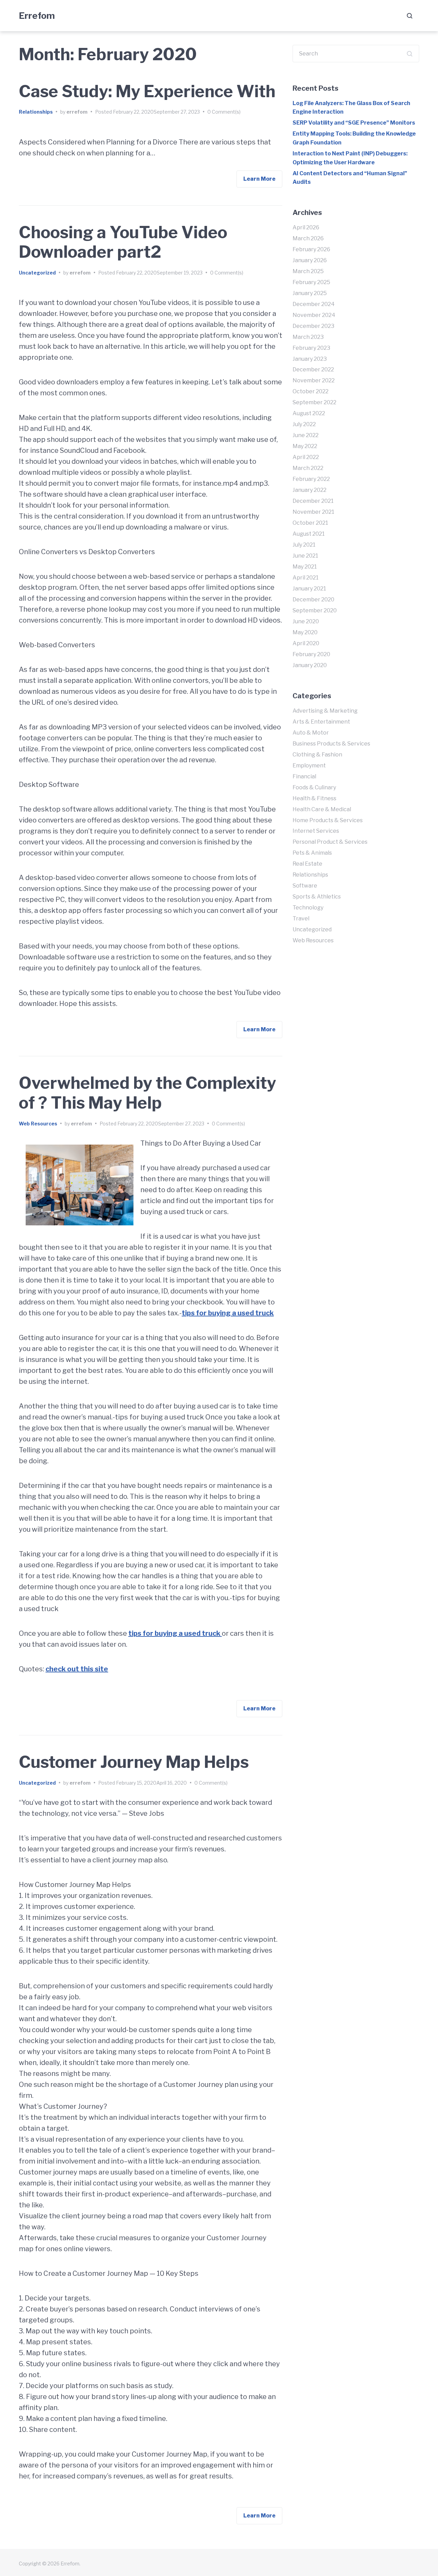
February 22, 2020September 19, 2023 (159, 273)
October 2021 (310, 523)
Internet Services (316, 831)
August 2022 (309, 413)
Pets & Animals (312, 853)
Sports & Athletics (317, 897)
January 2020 (310, 665)
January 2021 (309, 589)
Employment (309, 766)
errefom (77, 112)
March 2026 (308, 238)
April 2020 (306, 643)
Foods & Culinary (314, 787)
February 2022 (311, 479)
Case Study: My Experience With (147, 91)
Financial (304, 776)
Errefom (37, 16)
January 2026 (310, 260)
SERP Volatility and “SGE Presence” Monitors (354, 123)
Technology (308, 908)
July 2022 (304, 424)
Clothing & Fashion (317, 755)
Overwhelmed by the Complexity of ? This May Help (147, 1093)
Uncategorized (37, 273)
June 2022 (306, 435)
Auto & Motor (311, 733)
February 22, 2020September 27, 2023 (156, 112)
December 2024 (314, 304)
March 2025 (308, 271)
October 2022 (311, 391)
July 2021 (304, 545)
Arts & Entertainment (321, 722)
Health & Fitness (314, 798)
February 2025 (311, 282)
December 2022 (313, 369)
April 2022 (306, 457)
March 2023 (308, 337)
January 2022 (310, 490)
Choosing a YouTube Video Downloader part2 (123, 242)
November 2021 (313, 512)
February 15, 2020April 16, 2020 (151, 1783)
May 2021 (305, 567)
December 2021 (313, 501)
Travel (301, 919)
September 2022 (314, 402)
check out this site (77, 1669)
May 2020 (305, 632)
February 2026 (311, 249)
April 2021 (306, 578)
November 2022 (314, 380)
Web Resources (38, 1124)
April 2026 (306, 227)
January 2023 (310, 359)
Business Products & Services (331, 744)
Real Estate (307, 864)
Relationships (36, 112)
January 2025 (310, 293)
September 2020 (315, 610)
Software (305, 886)
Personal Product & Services (330, 842)
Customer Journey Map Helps (134, 1762)
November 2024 (314, 315)
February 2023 (311, 348)
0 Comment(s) (224, 112)
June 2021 (305, 556)
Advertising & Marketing (325, 711)
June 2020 (306, 621)
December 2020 (313, 600)
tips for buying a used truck (228, 1313)
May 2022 (305, 446)
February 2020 (311, 654)
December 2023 (313, 326)
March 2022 (308, 468)
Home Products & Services (328, 820)
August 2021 (309, 534)
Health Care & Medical (322, 809)
